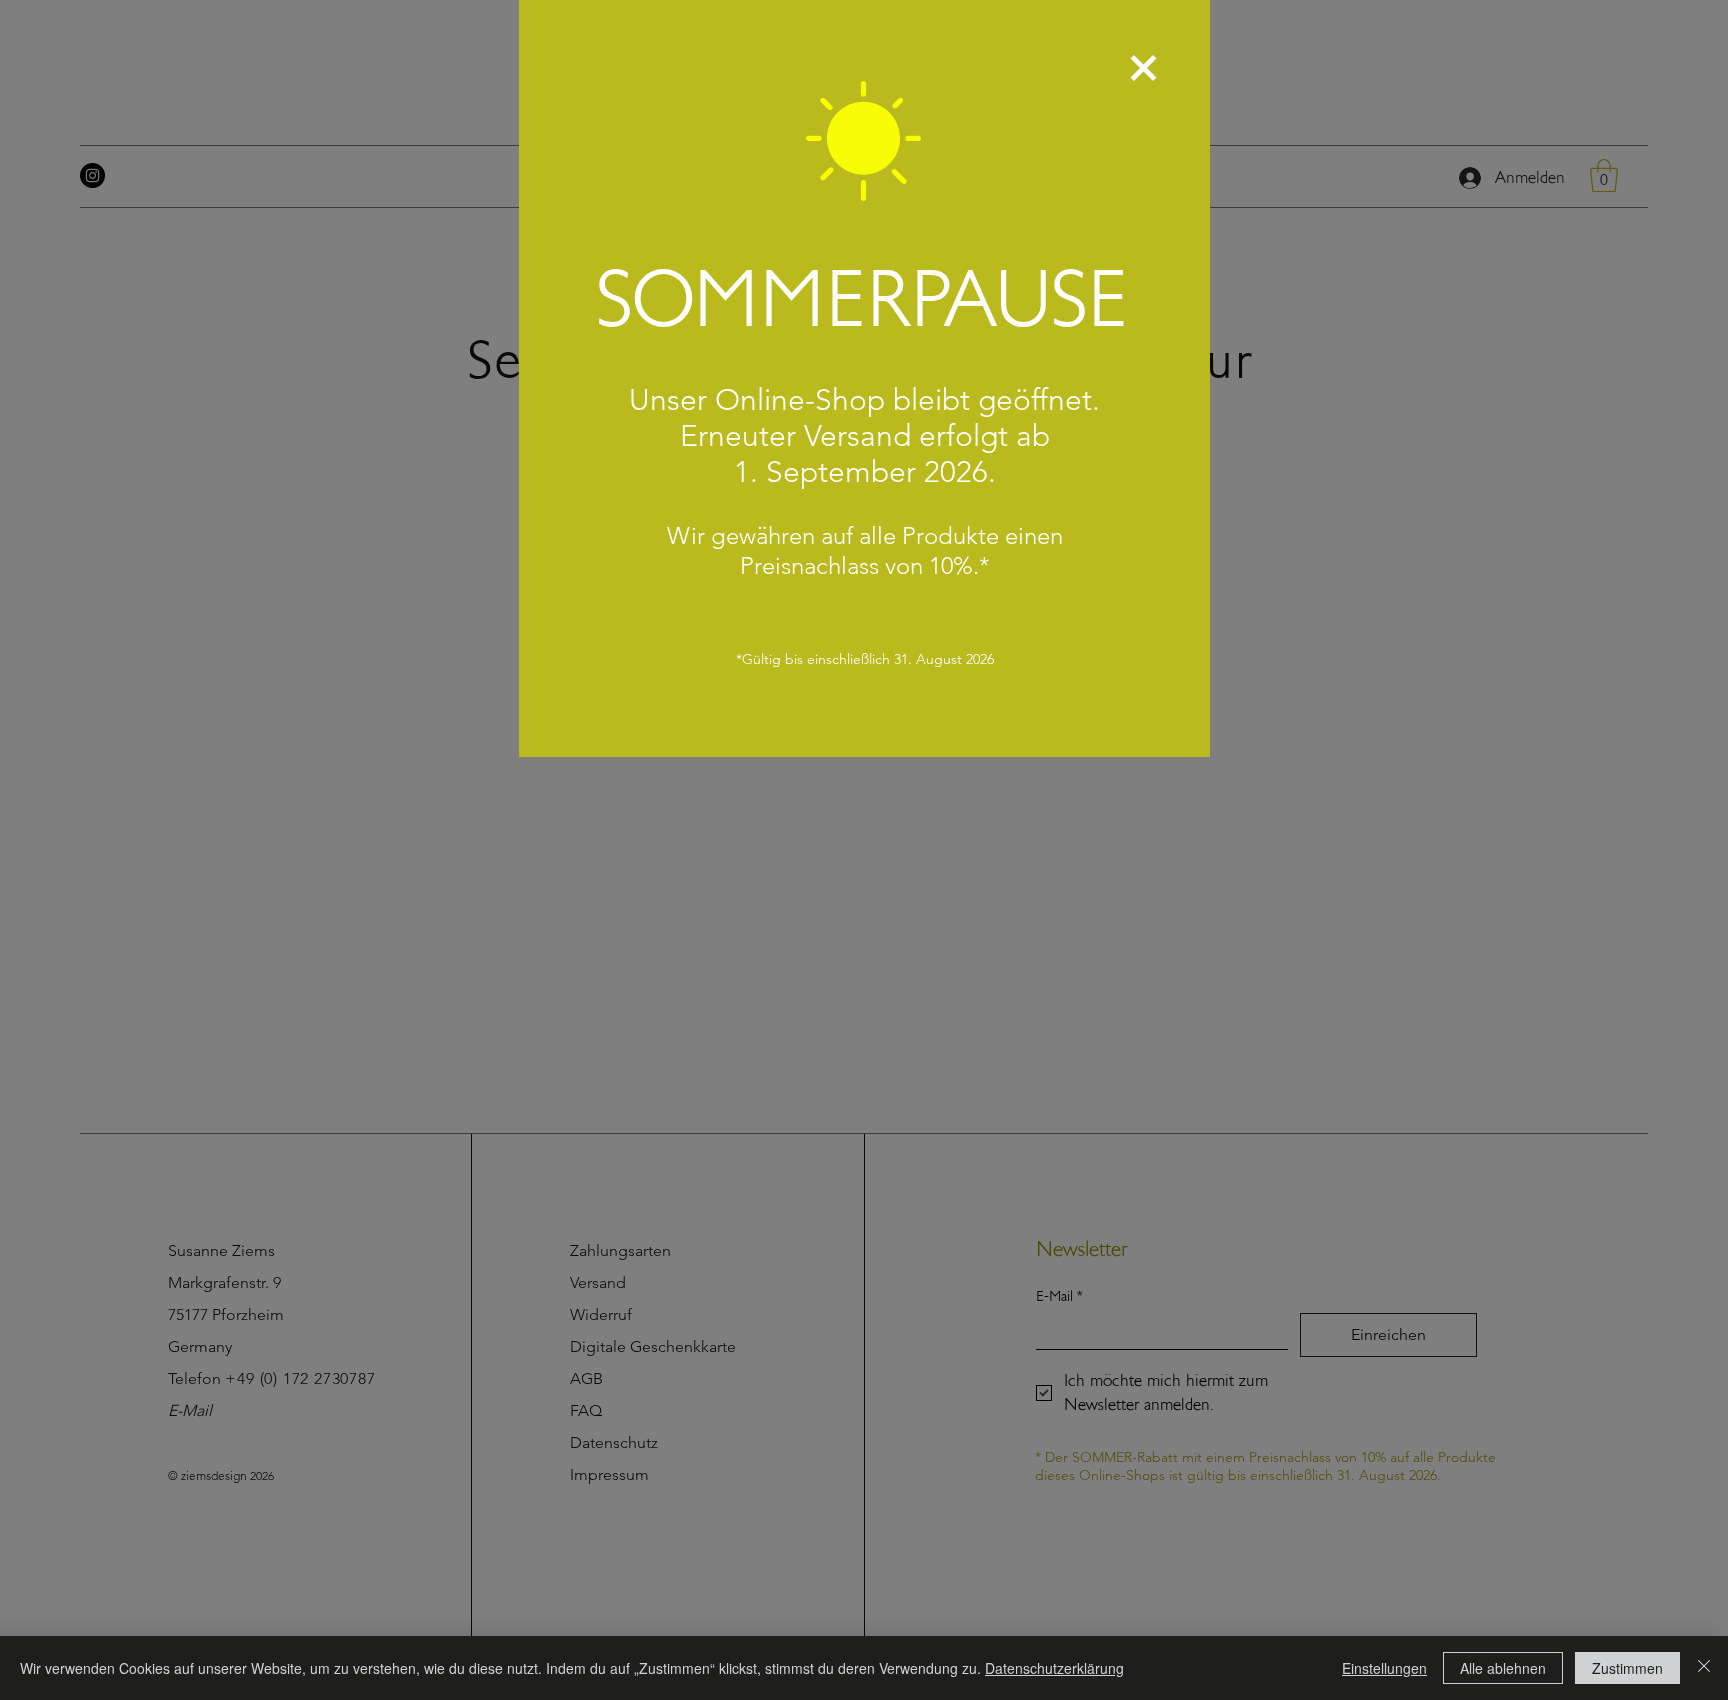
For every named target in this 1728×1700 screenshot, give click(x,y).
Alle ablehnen (1503, 1668)
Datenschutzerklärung (1054, 1668)
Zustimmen (1627, 1668)
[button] (1143, 68)
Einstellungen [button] (1384, 1668)
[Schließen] (1704, 1668)
